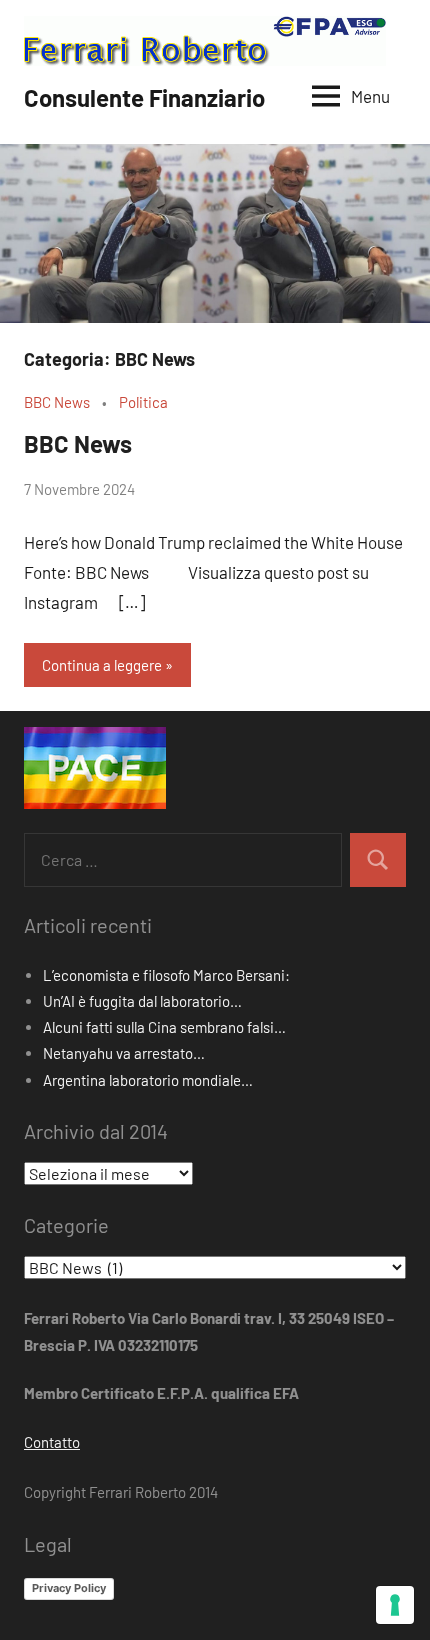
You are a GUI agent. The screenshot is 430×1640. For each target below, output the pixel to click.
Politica (143, 402)
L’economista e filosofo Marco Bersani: (166, 975)
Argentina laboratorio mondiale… (148, 1080)
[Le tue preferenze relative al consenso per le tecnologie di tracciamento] (395, 1605)
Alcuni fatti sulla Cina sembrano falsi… (164, 1027)
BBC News (57, 402)
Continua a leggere (102, 665)
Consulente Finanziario (144, 97)
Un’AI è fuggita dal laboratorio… (142, 1001)
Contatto (52, 1442)
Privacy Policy (69, 1588)
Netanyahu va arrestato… (124, 1053)
